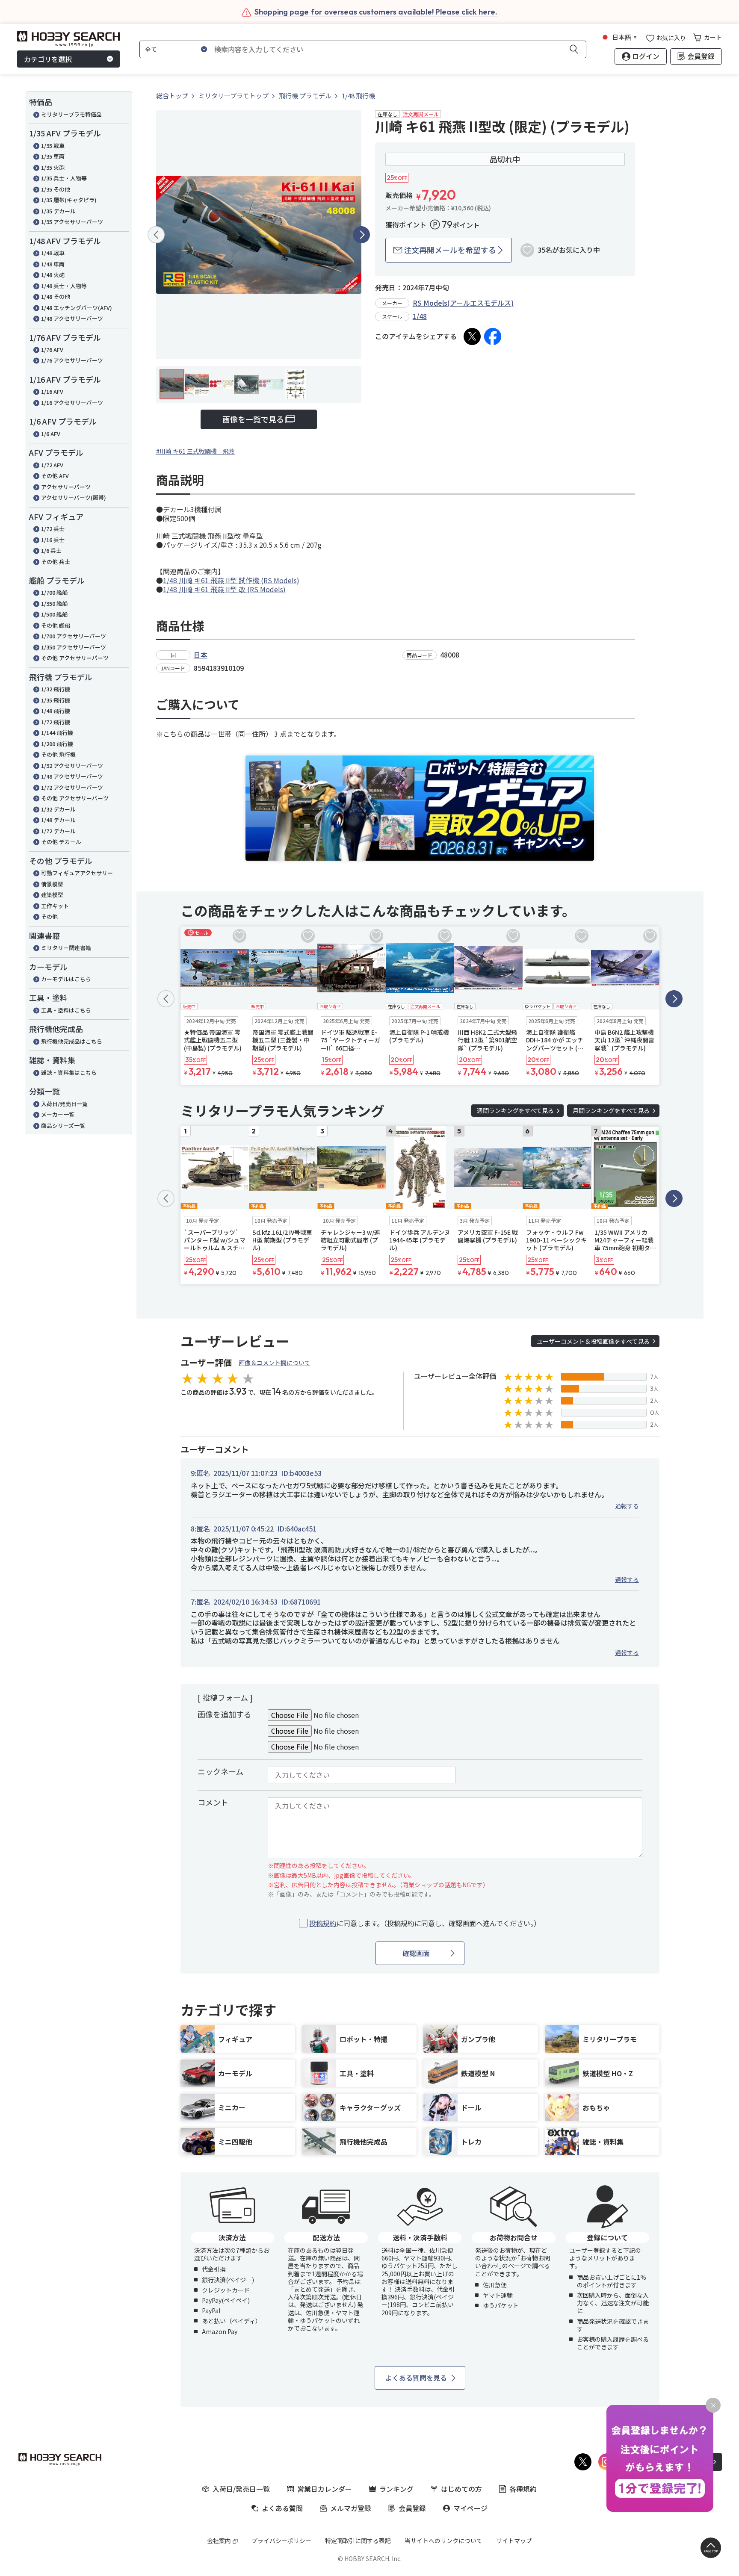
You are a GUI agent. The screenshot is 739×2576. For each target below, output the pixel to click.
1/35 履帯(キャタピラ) (69, 200)
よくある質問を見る (416, 2378)
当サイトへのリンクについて (443, 2541)
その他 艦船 (56, 625)
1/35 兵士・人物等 (64, 178)
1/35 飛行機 (56, 700)
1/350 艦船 (54, 603)
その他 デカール (61, 842)
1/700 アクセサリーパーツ (74, 636)
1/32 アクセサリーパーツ (72, 766)
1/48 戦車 (53, 253)
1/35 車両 (53, 156)
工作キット (55, 906)
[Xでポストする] (472, 336)
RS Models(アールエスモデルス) (463, 303)
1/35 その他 (56, 189)
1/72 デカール (58, 831)
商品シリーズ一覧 (63, 1126)
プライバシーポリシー (281, 2541)
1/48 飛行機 (56, 711)
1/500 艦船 (54, 614)
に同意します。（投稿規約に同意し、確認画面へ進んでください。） (425, 1923)
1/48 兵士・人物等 (64, 286)
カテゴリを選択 (48, 59)
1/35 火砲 (53, 167)
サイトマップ (514, 2541)
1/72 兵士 (53, 529)
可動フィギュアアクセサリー (77, 873)
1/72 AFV (52, 465)
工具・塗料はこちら (66, 1010)
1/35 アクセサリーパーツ (72, 222)
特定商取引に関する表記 (358, 2541)
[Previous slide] (156, 235)
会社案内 (219, 2541)
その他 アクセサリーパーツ (75, 658)
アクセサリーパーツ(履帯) (74, 497)
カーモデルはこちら (66, 979)
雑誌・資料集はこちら (69, 1073)
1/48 (420, 316)
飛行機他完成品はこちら (72, 1041)
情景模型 (52, 884)
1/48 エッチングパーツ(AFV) (77, 308)
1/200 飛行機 (57, 744)
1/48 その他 (56, 297)
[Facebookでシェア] (493, 336)
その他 (49, 916)
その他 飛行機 (58, 754)
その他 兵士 (56, 562)
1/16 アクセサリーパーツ (72, 403)
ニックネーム (220, 1771)
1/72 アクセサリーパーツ (72, 787)
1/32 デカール (58, 809)
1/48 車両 (53, 264)
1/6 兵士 (51, 550)
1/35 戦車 (53, 146)
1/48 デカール (58, 820)
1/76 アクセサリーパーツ (72, 360)
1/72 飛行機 (56, 722)
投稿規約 (323, 1923)
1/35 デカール (58, 211)
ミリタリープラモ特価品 (71, 114)
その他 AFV (55, 476)
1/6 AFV (51, 434)
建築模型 (52, 895)
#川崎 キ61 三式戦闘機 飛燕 (195, 451)
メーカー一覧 (58, 1114)
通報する (627, 1506)
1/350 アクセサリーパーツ (74, 647)
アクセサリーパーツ (66, 487)
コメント (213, 1802)
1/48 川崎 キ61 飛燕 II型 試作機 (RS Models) (231, 580)
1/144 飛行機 (57, 733)
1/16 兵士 (53, 540)
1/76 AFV (52, 350)
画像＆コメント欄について (275, 1363)
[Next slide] (361, 235)
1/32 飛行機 (56, 689)
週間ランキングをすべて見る (515, 1110)
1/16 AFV (52, 391)
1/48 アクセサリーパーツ (72, 318)
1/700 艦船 (54, 592)
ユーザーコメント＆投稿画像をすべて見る (593, 1341)
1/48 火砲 (53, 275)
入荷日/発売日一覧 (64, 1104)
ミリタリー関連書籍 (66, 948)
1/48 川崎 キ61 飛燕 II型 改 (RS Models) (224, 589)
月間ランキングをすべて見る (611, 1110)
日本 (201, 655)
